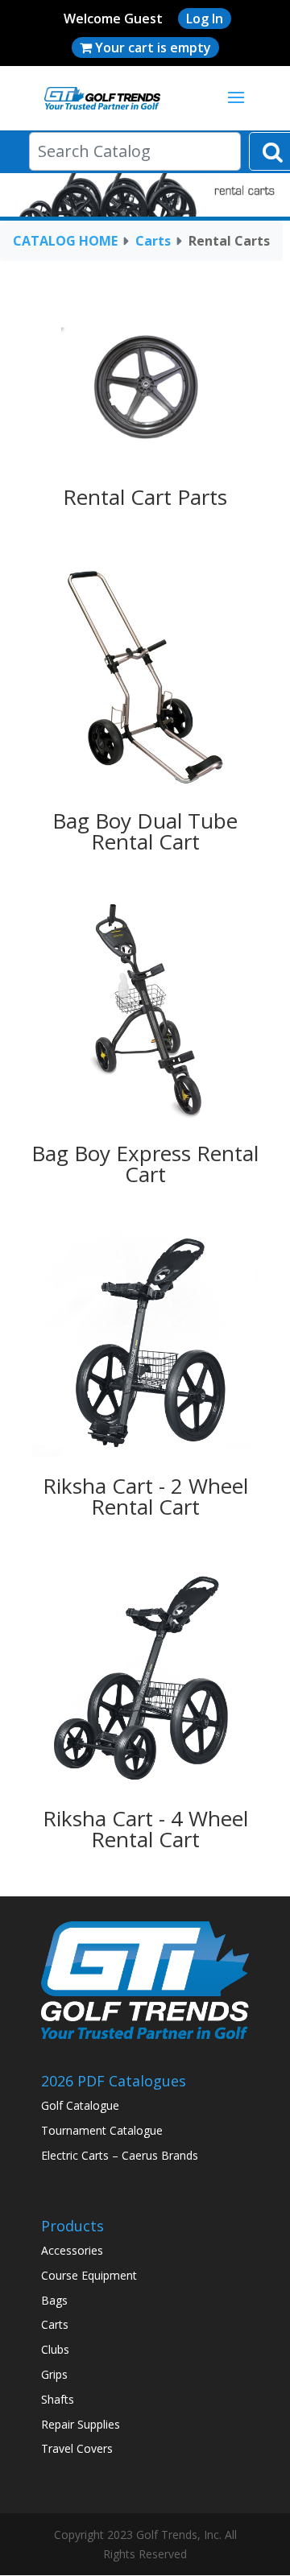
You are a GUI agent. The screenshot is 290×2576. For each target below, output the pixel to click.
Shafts (58, 2399)
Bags (54, 2300)
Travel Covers (77, 2448)
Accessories (72, 2250)
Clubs (55, 2349)
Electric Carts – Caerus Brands (120, 2155)
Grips (54, 2374)
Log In (205, 19)
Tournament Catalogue (102, 2130)
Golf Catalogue (80, 2105)
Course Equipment (89, 2275)
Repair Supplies (81, 2424)
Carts (153, 241)
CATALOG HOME (65, 241)
